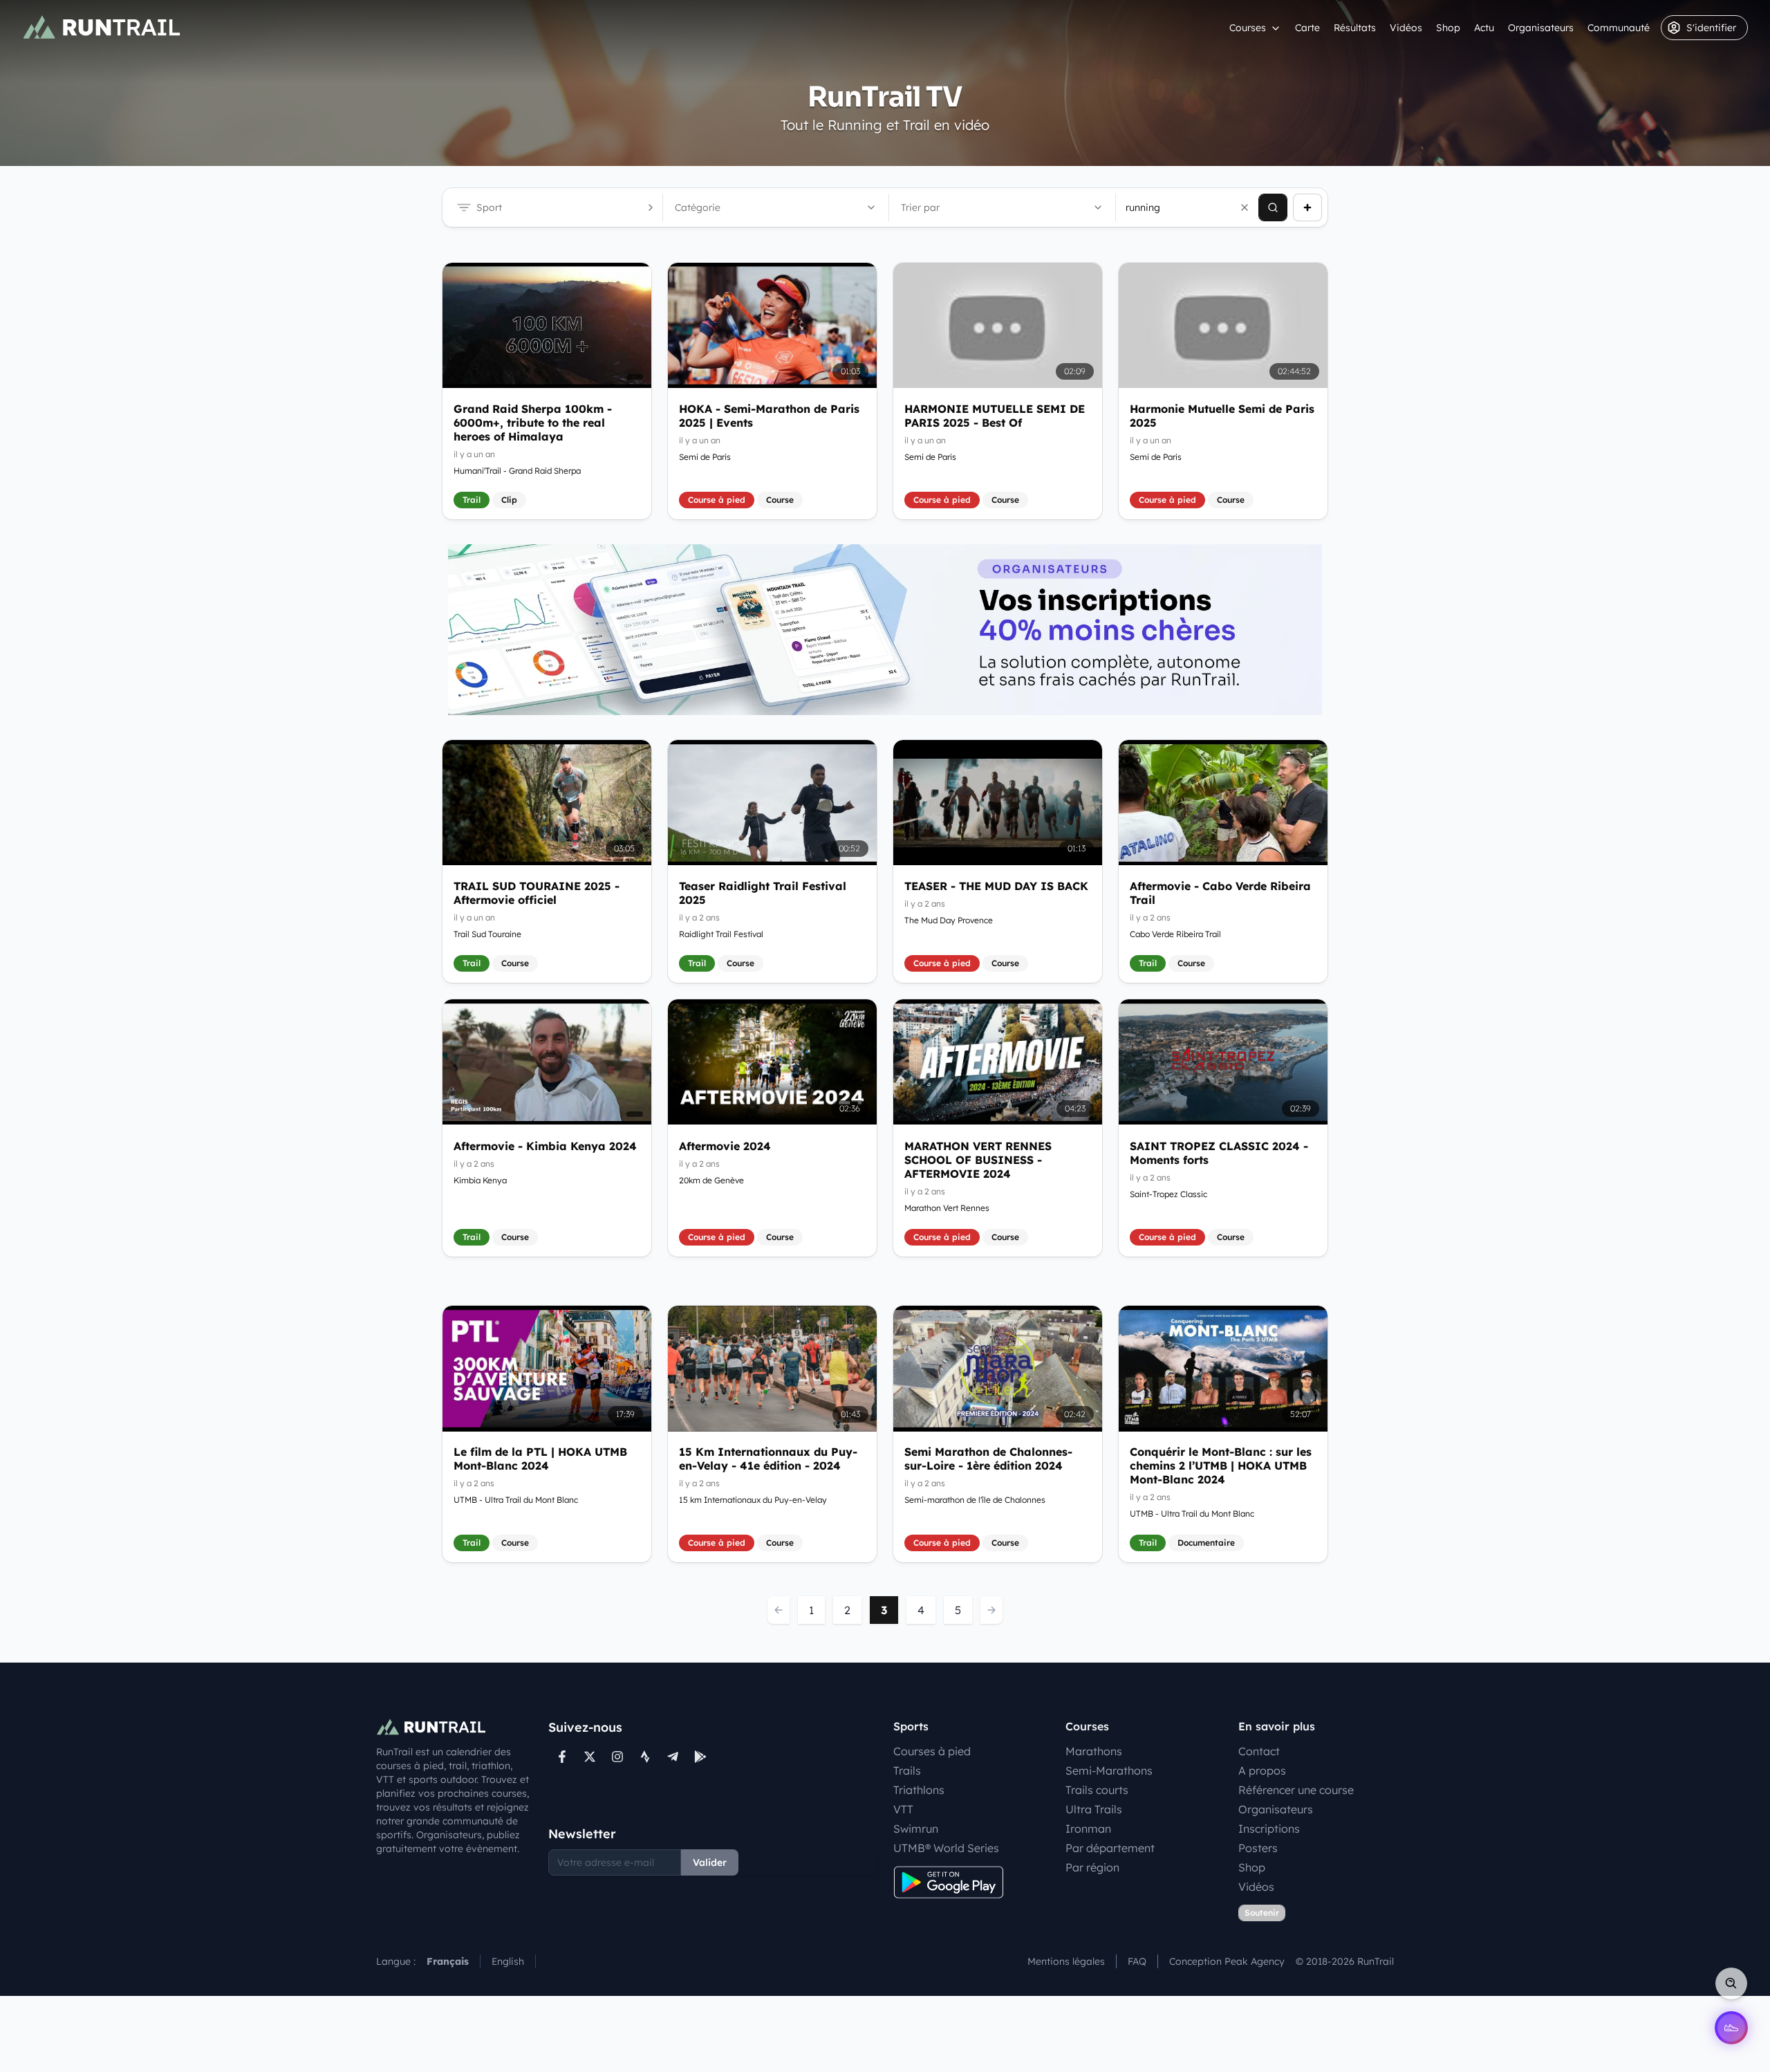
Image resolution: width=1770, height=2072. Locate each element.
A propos (1262, 1770)
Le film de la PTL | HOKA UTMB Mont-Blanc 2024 (540, 1459)
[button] (1245, 207)
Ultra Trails (1094, 1809)
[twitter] (590, 1757)
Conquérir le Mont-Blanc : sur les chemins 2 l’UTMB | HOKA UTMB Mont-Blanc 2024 (1221, 1466)
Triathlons (919, 1790)
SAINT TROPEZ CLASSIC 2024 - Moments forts (1219, 1152)
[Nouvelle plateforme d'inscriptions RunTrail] (885, 630)
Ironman (1088, 1829)
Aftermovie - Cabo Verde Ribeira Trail (1220, 893)
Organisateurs (1541, 28)
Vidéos (1406, 28)
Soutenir (1262, 1913)
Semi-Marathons (1109, 1770)
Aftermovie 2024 (725, 1145)
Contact (1259, 1751)
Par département (1110, 1848)
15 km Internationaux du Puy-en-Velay (753, 1500)
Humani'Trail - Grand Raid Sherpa (517, 471)
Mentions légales (1066, 1961)
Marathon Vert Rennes (947, 1207)
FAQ (1137, 1961)
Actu (1484, 28)
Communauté (1619, 28)
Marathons (1094, 1751)
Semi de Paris (705, 457)
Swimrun (916, 1829)
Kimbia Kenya (480, 1180)
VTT (903, 1809)
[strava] (645, 1757)
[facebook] (562, 1757)
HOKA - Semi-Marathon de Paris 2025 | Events (769, 416)
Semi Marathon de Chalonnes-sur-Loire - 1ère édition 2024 (988, 1459)
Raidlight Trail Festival (721, 934)
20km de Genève (711, 1180)
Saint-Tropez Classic (1168, 1193)
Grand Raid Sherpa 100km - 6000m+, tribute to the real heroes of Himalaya (533, 423)
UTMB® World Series (946, 1848)
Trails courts (1097, 1790)
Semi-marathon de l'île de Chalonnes (975, 1500)
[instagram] (617, 1757)
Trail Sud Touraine (487, 934)
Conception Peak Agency (1227, 1961)
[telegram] (673, 1757)
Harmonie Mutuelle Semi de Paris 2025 (1222, 416)
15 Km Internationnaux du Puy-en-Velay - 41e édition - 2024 (768, 1459)
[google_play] (700, 1757)
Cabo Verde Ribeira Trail (1175, 934)
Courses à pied (932, 1751)
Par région (1092, 1867)
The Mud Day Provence (949, 920)
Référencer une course (1296, 1790)
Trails (907, 1770)
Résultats (1355, 28)
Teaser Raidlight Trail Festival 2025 (763, 893)
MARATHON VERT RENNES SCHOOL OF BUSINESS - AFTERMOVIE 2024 (978, 1159)
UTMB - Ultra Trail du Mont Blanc (516, 1500)
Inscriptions (1269, 1829)
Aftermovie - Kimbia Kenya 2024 (545, 1145)
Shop (1448, 28)
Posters (1258, 1848)
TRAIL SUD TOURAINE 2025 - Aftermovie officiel (537, 893)
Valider (710, 1862)
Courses (1248, 28)
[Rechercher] (1273, 207)
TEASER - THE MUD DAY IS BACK (996, 886)
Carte (1307, 28)
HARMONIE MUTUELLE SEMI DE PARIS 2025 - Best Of (995, 416)
